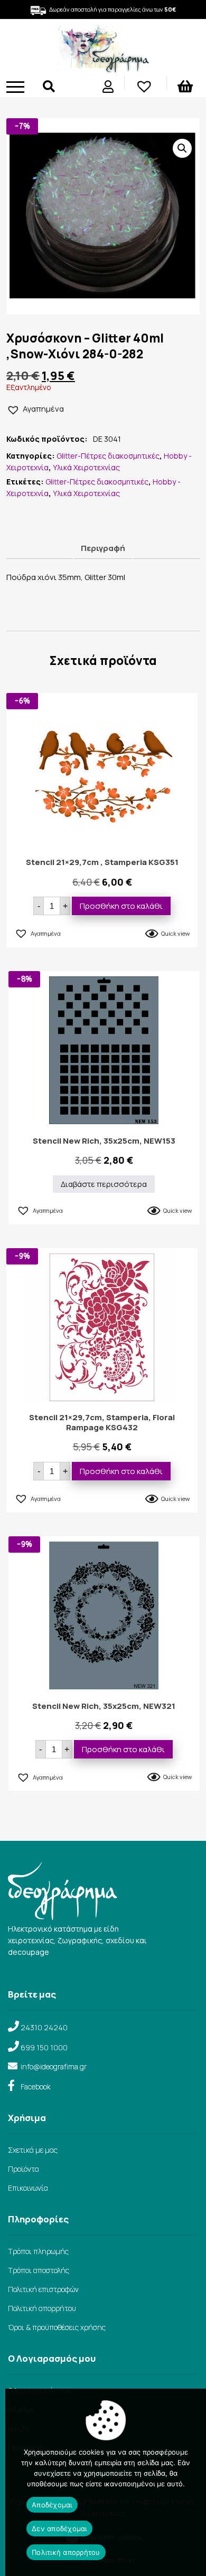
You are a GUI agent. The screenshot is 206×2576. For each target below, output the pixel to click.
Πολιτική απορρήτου (42, 2308)
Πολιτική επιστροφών (43, 2289)
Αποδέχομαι (52, 2505)
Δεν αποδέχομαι (59, 2529)
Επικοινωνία (28, 2188)
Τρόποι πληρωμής (38, 2251)
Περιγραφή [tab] (103, 548)
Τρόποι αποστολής (39, 2270)
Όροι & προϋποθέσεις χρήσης (57, 2327)
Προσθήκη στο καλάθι (121, 906)
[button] (182, 148)
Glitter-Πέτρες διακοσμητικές (108, 456)
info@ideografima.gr (54, 2066)
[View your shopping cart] (186, 88)
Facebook (36, 2087)
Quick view (175, 933)
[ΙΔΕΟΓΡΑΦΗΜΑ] (103, 69)
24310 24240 (44, 2027)
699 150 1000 (44, 2047)
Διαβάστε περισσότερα (104, 1184)
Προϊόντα (24, 2169)
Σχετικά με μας (33, 2150)
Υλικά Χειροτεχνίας (86, 467)
